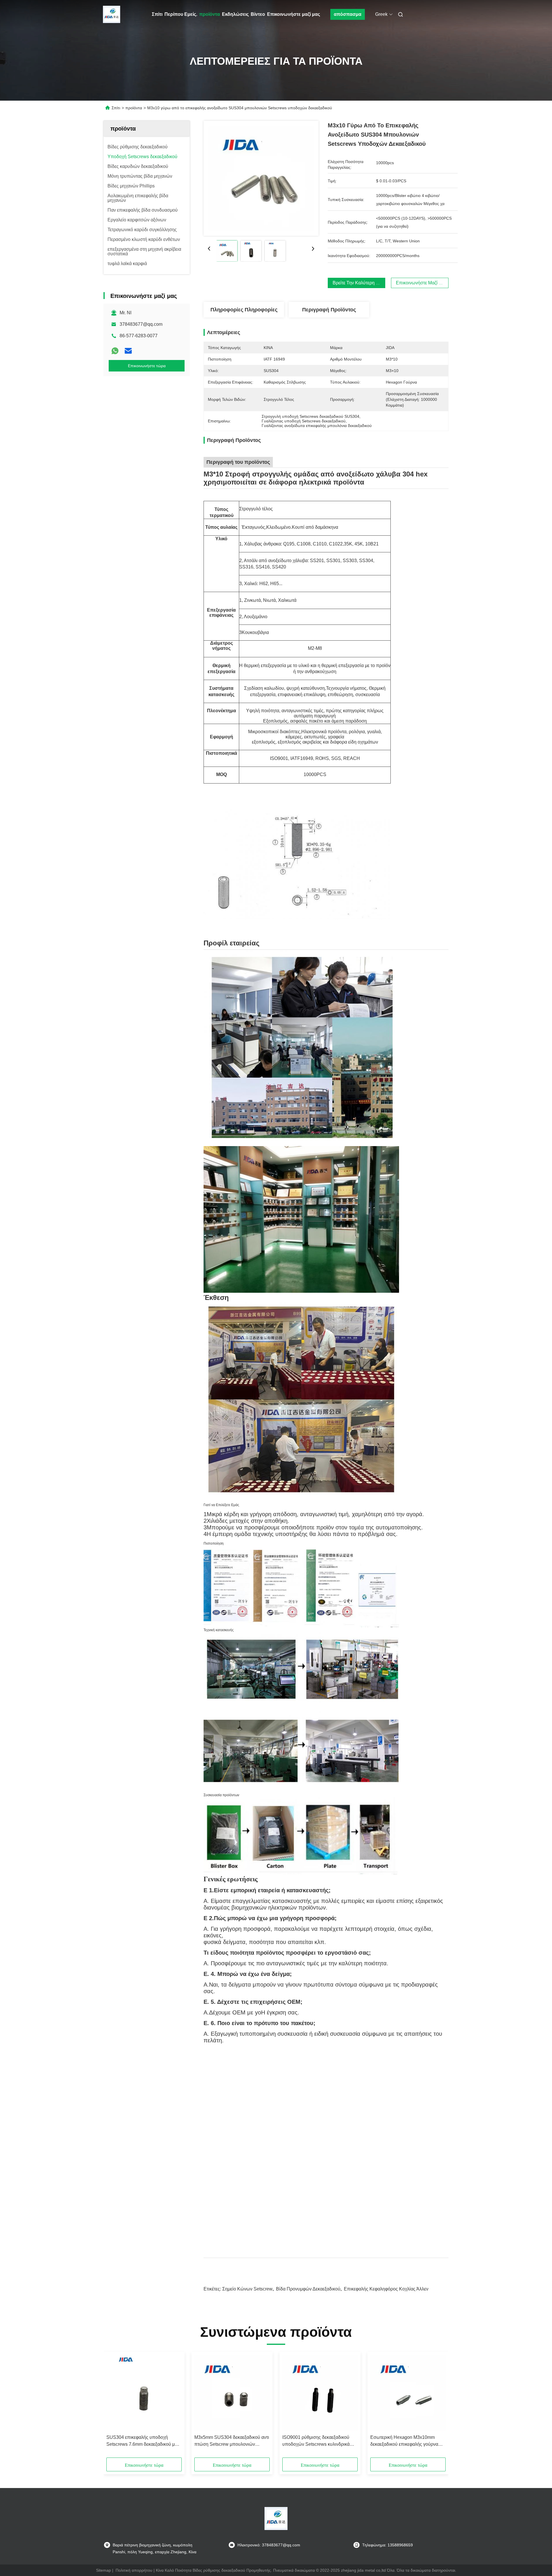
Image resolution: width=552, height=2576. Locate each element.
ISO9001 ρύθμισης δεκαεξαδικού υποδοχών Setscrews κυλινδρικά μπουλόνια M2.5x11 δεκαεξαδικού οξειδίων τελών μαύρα (317, 2441)
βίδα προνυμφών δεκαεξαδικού (308, 2289)
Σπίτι (157, 14)
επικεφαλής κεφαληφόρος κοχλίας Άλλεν (386, 2289)
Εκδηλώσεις (235, 14)
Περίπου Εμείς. (181, 14)
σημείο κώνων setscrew (247, 2289)
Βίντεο (258, 14)
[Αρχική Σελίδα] (112, 14)
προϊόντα (210, 14)
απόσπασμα (348, 14)
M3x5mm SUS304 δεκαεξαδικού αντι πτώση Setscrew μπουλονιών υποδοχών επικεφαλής (232, 2441)
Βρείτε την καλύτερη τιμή (359, 283)
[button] (114, 2407)
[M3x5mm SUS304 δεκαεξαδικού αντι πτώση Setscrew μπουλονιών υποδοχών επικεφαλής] (232, 2393)
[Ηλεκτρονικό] (128, 351)
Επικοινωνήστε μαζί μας (294, 14)
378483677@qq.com (141, 324)
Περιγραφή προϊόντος (329, 310)
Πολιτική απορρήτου (134, 2570)
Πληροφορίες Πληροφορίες (244, 310)
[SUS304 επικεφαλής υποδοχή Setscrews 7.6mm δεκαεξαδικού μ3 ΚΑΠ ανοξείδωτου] (144, 2393)
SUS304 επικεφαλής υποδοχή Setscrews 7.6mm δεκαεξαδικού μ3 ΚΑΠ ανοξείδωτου (142, 2441)
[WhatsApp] (115, 351)
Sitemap (103, 2570)
